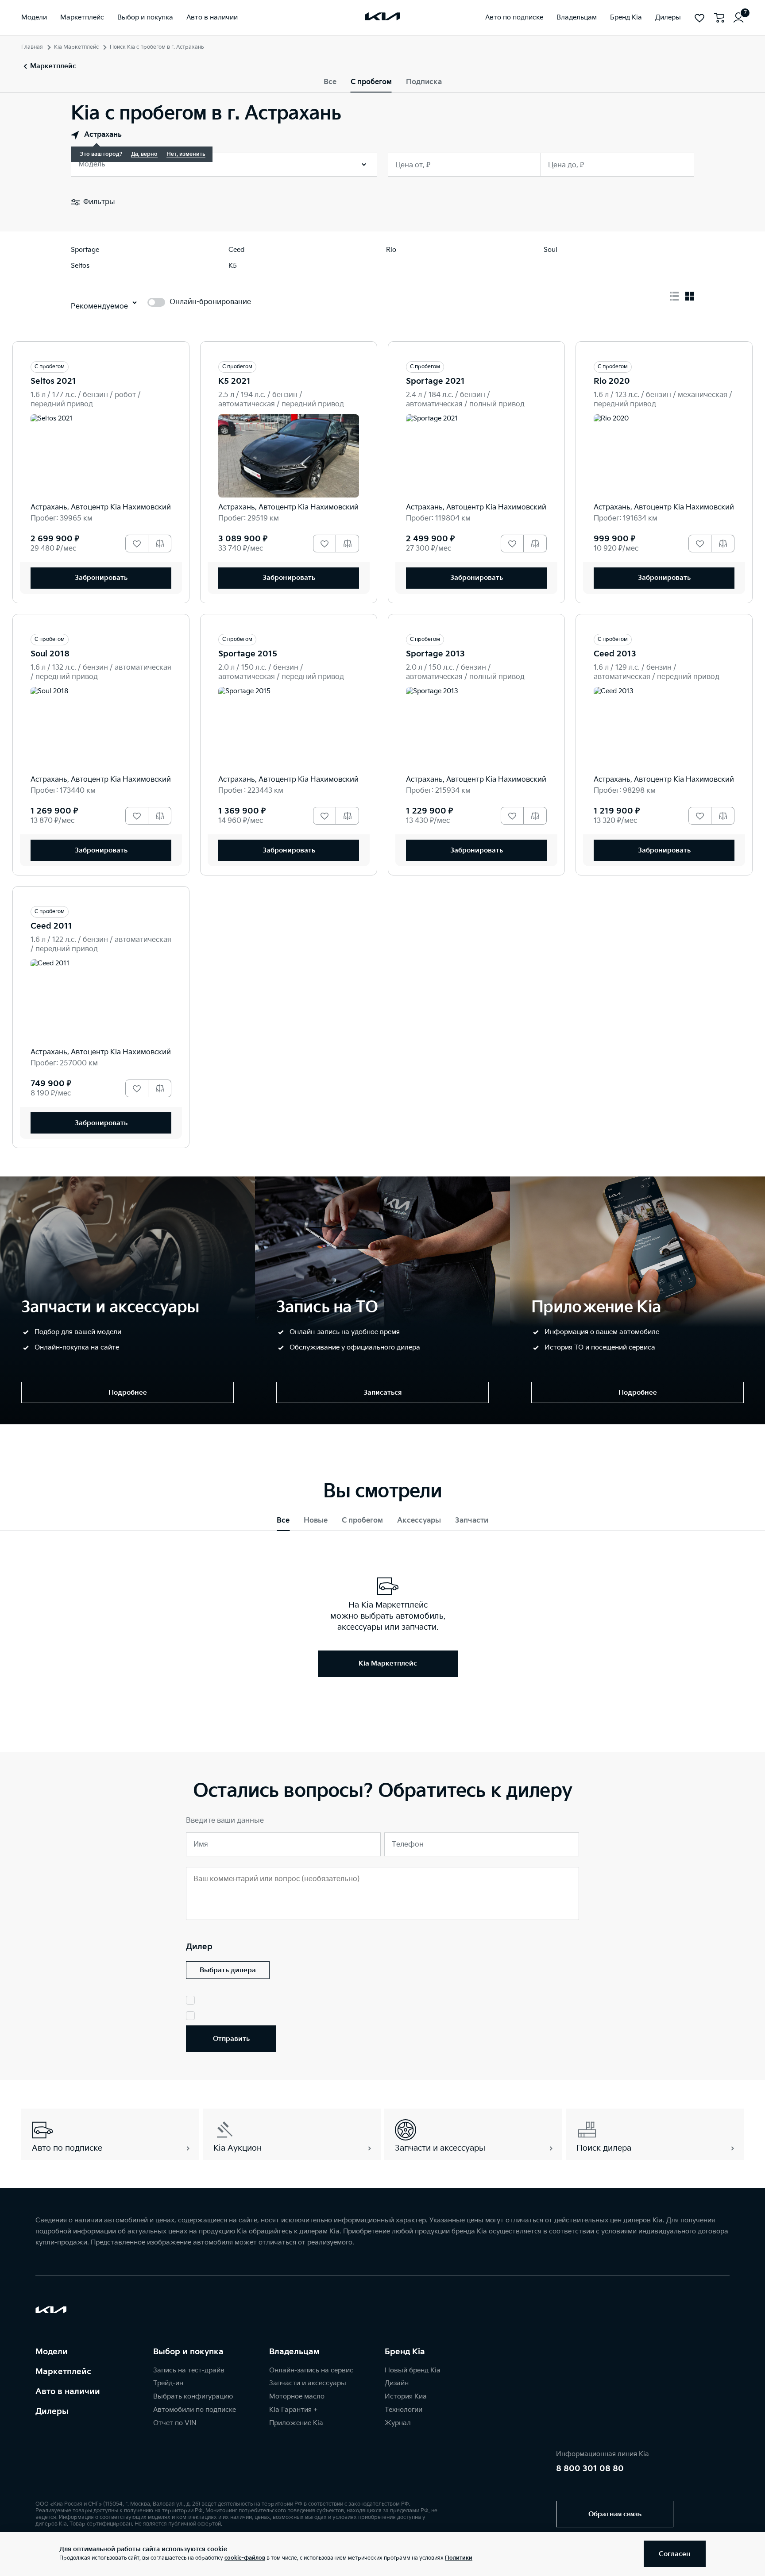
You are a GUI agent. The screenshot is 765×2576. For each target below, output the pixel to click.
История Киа (406, 2397)
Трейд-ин (168, 2383)
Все (330, 82)
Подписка (424, 82)
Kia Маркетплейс (76, 47)
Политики (459, 2558)
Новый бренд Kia (413, 2370)
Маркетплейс (63, 2372)
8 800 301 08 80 (590, 2469)
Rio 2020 (612, 381)
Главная (32, 47)
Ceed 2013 (615, 654)
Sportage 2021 (435, 381)
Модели (52, 2352)
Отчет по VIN (175, 2423)
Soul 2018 (50, 654)
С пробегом (371, 82)
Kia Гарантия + (293, 2410)
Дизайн (397, 2383)
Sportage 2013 (435, 654)
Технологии (404, 2410)
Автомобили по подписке (195, 2410)
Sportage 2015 (248, 654)
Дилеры (52, 2412)
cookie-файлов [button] (245, 2558)
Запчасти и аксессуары (308, 2383)
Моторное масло (297, 2397)
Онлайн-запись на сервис (311, 2370)
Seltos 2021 (53, 381)
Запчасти (472, 1521)
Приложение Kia (296, 2423)
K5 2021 (234, 381)
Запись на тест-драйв (189, 2370)
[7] (738, 18)
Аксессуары (419, 1521)
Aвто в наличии (68, 2392)
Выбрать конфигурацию (193, 2397)
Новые (316, 1521)
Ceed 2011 (51, 926)
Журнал (398, 2423)
